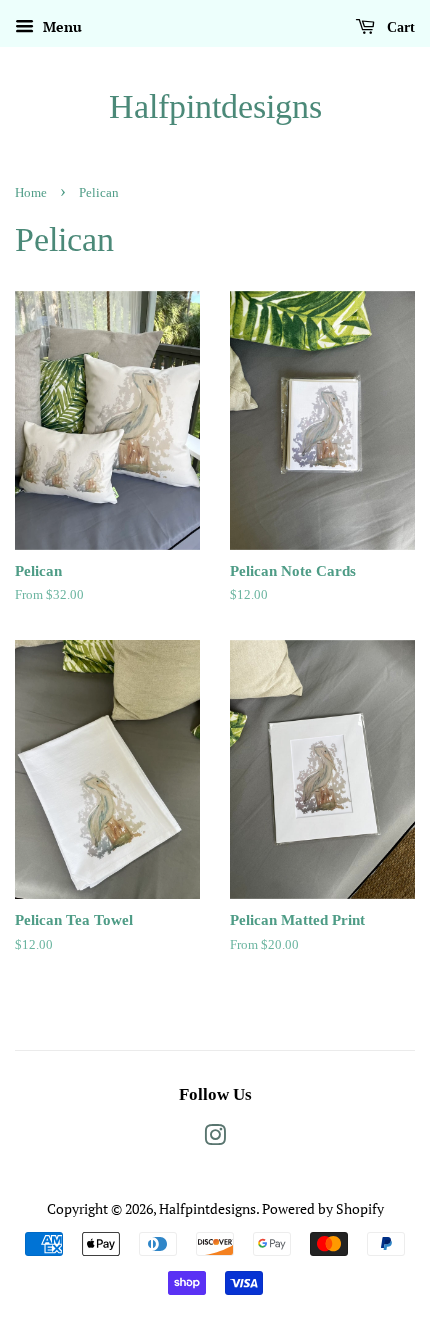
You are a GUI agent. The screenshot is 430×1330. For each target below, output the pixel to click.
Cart (399, 27)
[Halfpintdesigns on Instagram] (215, 1138)
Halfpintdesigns (215, 106)
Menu (60, 26)
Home (31, 193)
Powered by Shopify (323, 1208)
